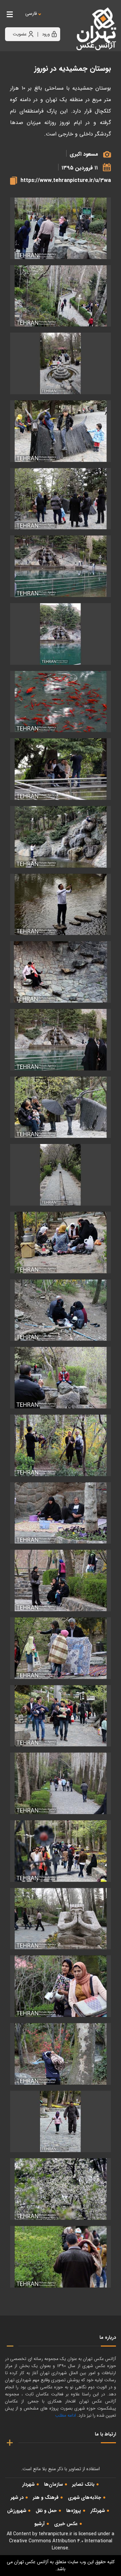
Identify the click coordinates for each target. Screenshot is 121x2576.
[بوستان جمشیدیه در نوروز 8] (61, 702)
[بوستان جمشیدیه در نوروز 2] (61, 296)
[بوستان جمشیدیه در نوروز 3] (61, 363)
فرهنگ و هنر (46, 2497)
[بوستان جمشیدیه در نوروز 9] (61, 769)
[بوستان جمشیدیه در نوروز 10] (61, 837)
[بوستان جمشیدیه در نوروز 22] (61, 1648)
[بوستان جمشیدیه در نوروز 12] (61, 972)
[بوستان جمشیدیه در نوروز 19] (61, 1445)
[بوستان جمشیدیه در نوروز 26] (61, 1919)
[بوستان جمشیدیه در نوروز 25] (61, 1851)
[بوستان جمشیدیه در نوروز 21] (61, 1580)
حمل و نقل (46, 2511)
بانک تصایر (83, 2484)
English (52, 20)
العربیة (68, 20)
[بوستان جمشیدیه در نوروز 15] (61, 1175)
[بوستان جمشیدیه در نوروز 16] (61, 1243)
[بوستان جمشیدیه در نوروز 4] (61, 431)
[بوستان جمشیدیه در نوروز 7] (61, 634)
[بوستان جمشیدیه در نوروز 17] (61, 1310)
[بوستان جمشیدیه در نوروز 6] (61, 566)
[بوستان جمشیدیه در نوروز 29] (61, 2122)
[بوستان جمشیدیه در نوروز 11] (61, 905)
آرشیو (39, 2524)
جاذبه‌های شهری (85, 2497)
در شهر (17, 2497)
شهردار (28, 2484)
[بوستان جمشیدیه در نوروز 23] (61, 1716)
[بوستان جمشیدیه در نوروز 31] (61, 2257)
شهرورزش (17, 2511)
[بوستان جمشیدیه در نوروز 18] (61, 1378)
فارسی (31, 14)
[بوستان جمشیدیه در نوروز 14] (61, 1107)
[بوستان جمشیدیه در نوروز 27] (61, 1986)
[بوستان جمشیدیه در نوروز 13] (61, 1040)
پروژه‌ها (74, 2511)
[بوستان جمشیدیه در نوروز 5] (61, 499)
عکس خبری (66, 2524)
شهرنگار (98, 2511)
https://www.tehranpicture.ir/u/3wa (66, 180)
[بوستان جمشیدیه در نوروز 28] (61, 2054)
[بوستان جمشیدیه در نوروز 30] (61, 2189)
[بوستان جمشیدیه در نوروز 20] (61, 1513)
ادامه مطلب (66, 2415)
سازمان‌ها (53, 2484)
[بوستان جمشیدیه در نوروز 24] (61, 1783)
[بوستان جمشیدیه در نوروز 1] (61, 228)
